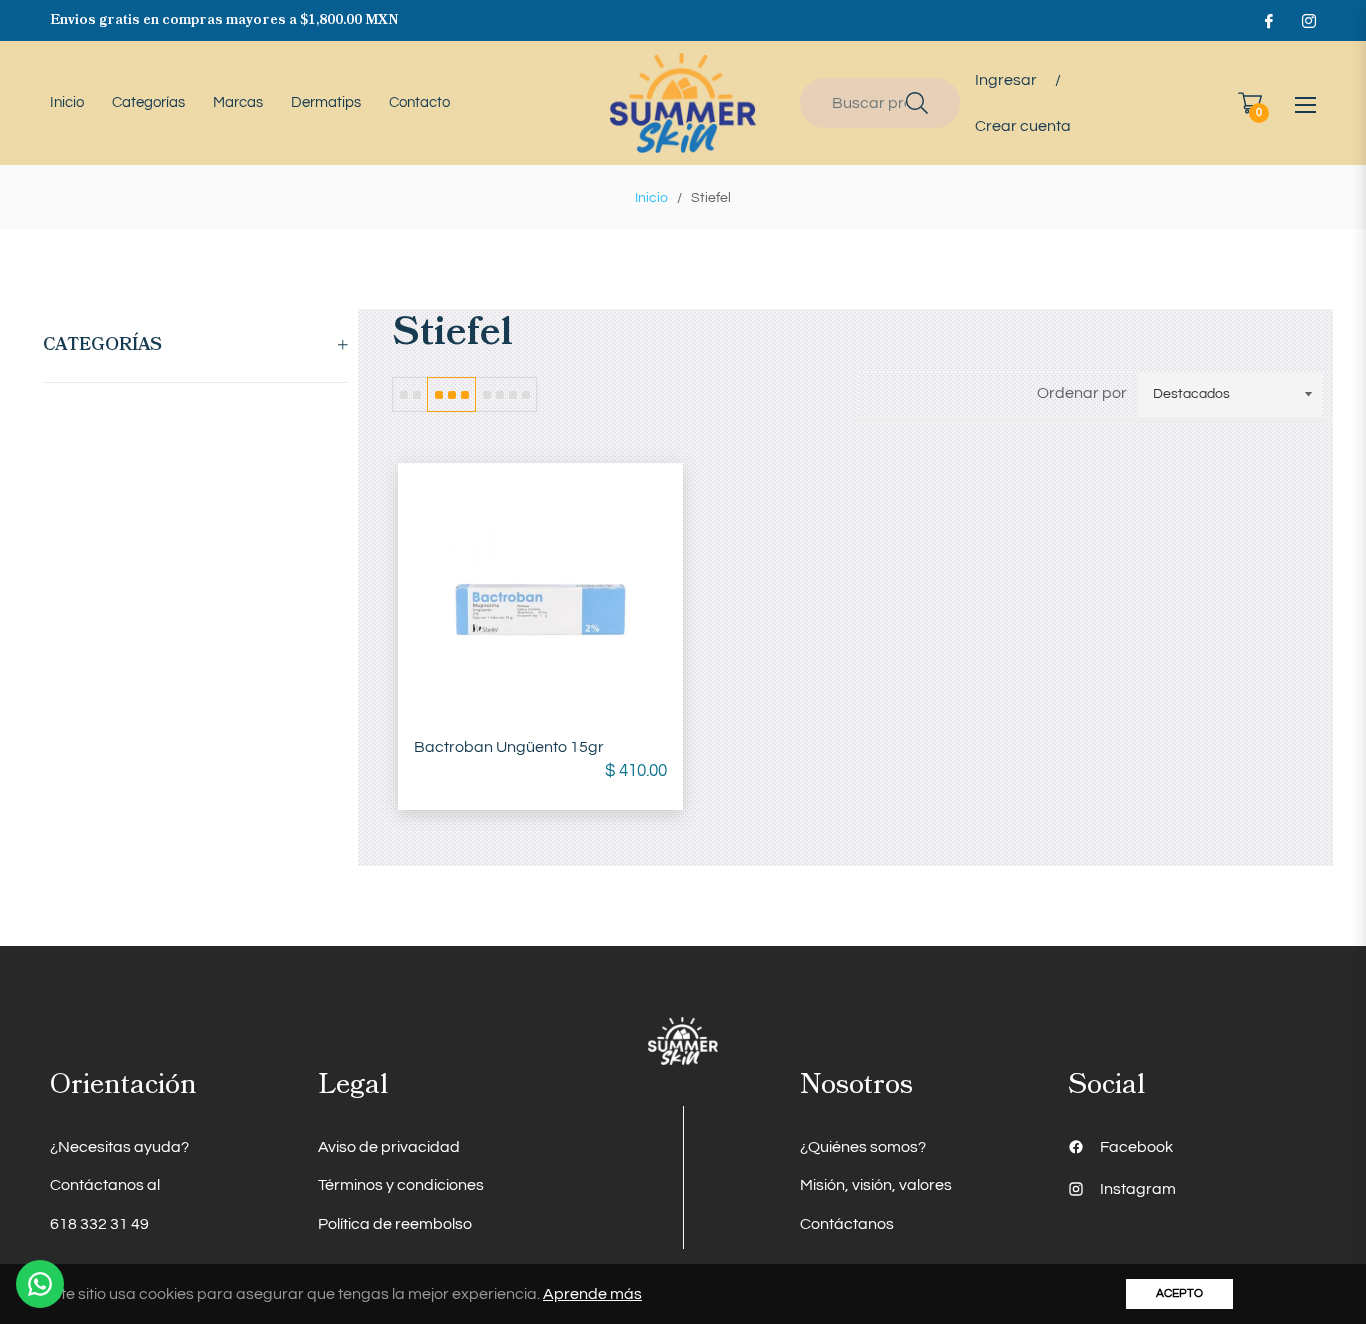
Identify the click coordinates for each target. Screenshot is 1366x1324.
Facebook (1136, 1147)
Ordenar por (1082, 393)
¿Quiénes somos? (863, 1147)
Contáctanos (847, 1224)
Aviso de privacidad (389, 1147)
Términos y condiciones (401, 1185)
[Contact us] (40, 1284)
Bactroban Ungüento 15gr (509, 747)
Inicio (651, 198)
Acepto (1179, 1293)
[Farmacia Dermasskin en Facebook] (1268, 20)
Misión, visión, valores (876, 1185)
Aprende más (592, 1294)
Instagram (1138, 1189)
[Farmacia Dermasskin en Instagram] (1308, 20)
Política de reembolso (395, 1224)
